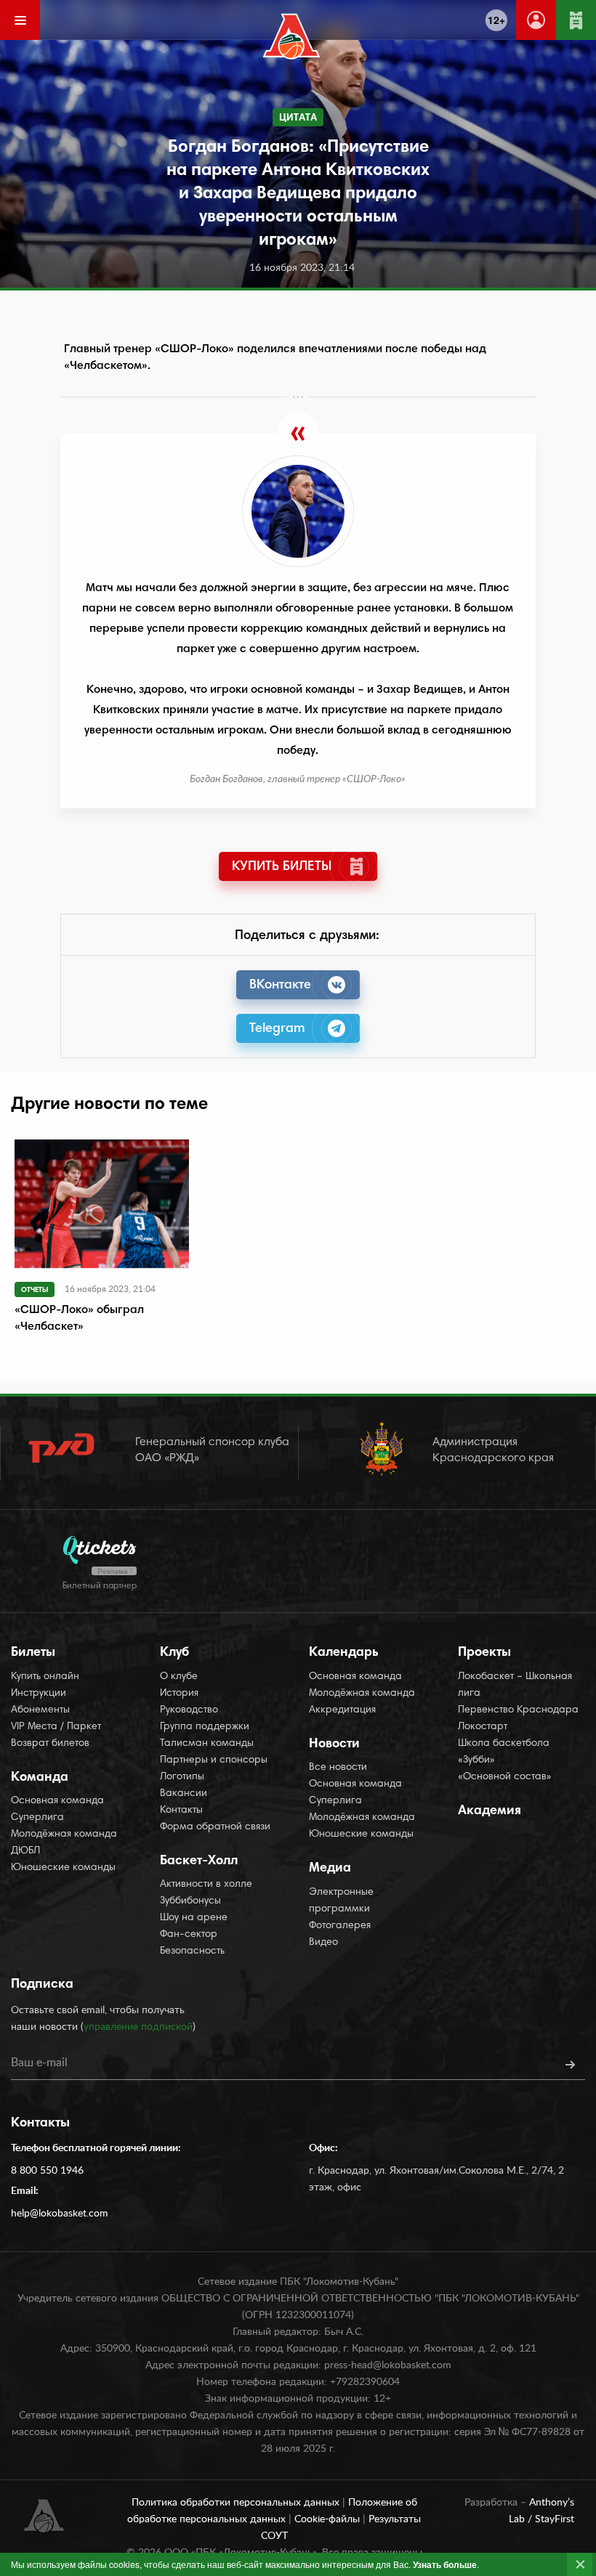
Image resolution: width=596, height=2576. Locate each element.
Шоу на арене (194, 1918)
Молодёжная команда (64, 1835)
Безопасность (192, 1951)
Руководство (189, 1710)
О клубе (179, 1677)
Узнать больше (445, 2564)
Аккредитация (342, 1710)
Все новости (338, 1768)
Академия (490, 1811)
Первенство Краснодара (518, 1710)
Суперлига (37, 1818)
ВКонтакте (280, 986)
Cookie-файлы (329, 2519)
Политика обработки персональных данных (237, 2503)
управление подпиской (138, 2027)
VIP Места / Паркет (56, 1727)
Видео (323, 1943)
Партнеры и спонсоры (214, 1760)
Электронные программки (341, 1901)
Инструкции (39, 1694)
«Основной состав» (505, 1777)
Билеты (33, 1653)
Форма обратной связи (215, 1827)
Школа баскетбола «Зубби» (504, 1752)
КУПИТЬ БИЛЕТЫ (282, 867)
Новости (334, 1744)
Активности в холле (206, 1885)
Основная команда (57, 1801)
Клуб (174, 1653)
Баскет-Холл (199, 1861)
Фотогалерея (340, 1926)
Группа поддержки (205, 1727)
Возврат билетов (50, 1744)
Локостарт (483, 1727)
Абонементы (40, 1710)
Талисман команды (207, 1744)
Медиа (330, 1869)
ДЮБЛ (25, 1851)
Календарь (344, 1653)
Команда (40, 1778)
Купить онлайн (45, 1677)
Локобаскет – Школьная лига (515, 1685)
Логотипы (182, 1777)
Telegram (277, 1029)
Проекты (484, 1653)
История (179, 1694)
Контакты (181, 1811)
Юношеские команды (63, 1868)
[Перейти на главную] (292, 36)
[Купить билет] (576, 20)
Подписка (42, 1985)
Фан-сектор (189, 1935)
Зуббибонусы (190, 1901)
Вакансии (184, 1794)
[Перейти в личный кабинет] (536, 20)
